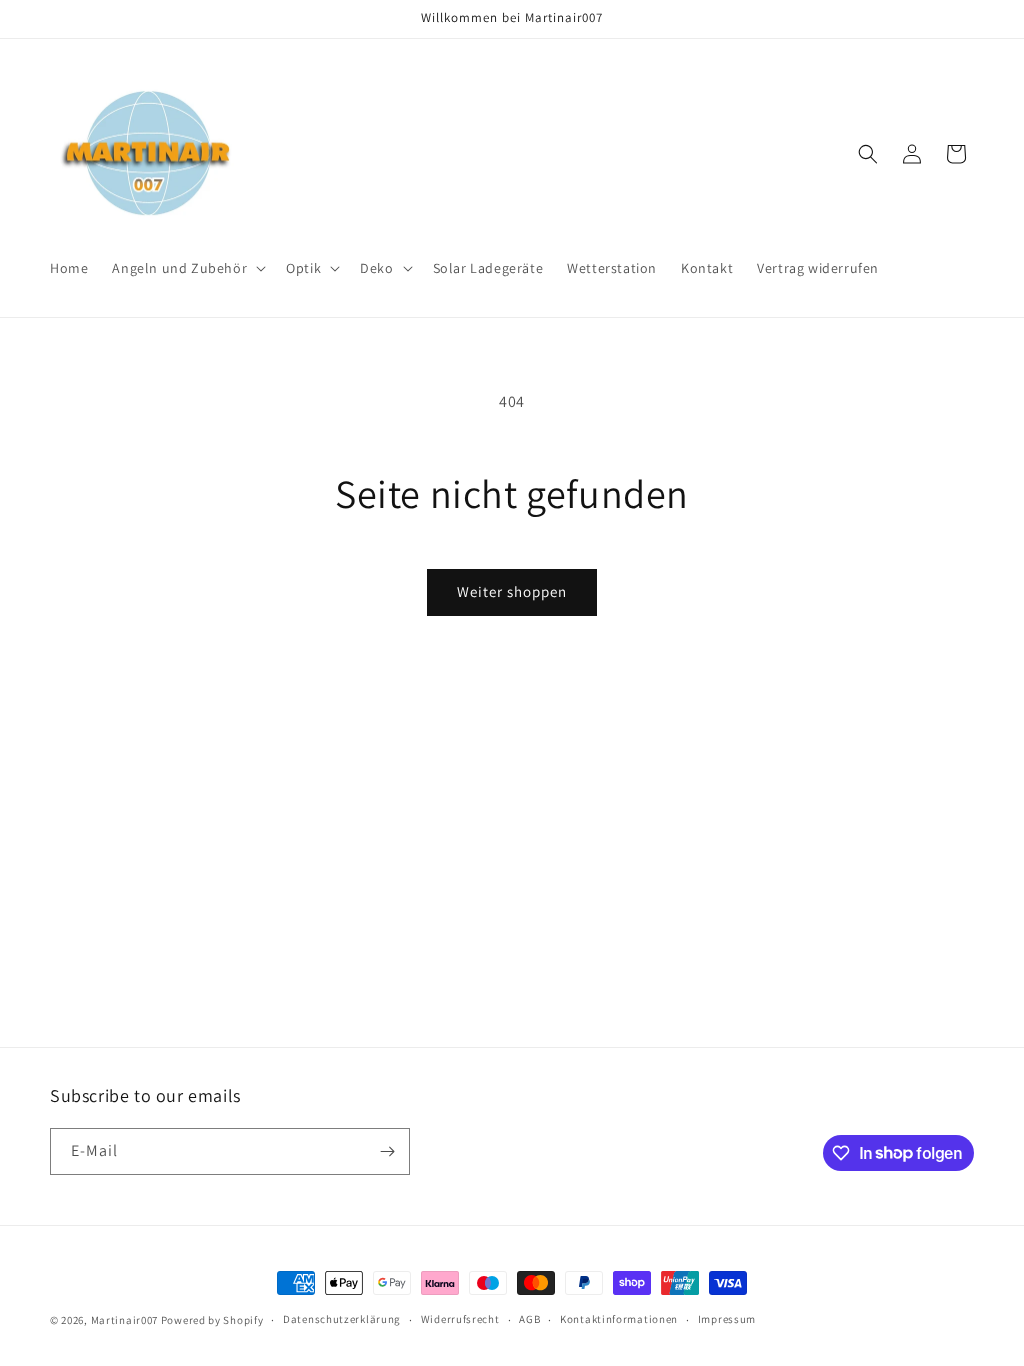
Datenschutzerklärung (342, 1319)
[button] (187, 268)
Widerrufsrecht (460, 1319)
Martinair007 (124, 1320)
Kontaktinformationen (619, 1319)
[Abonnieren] (387, 1151)
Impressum (727, 1319)
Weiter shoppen (512, 591)
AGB (529, 1319)
